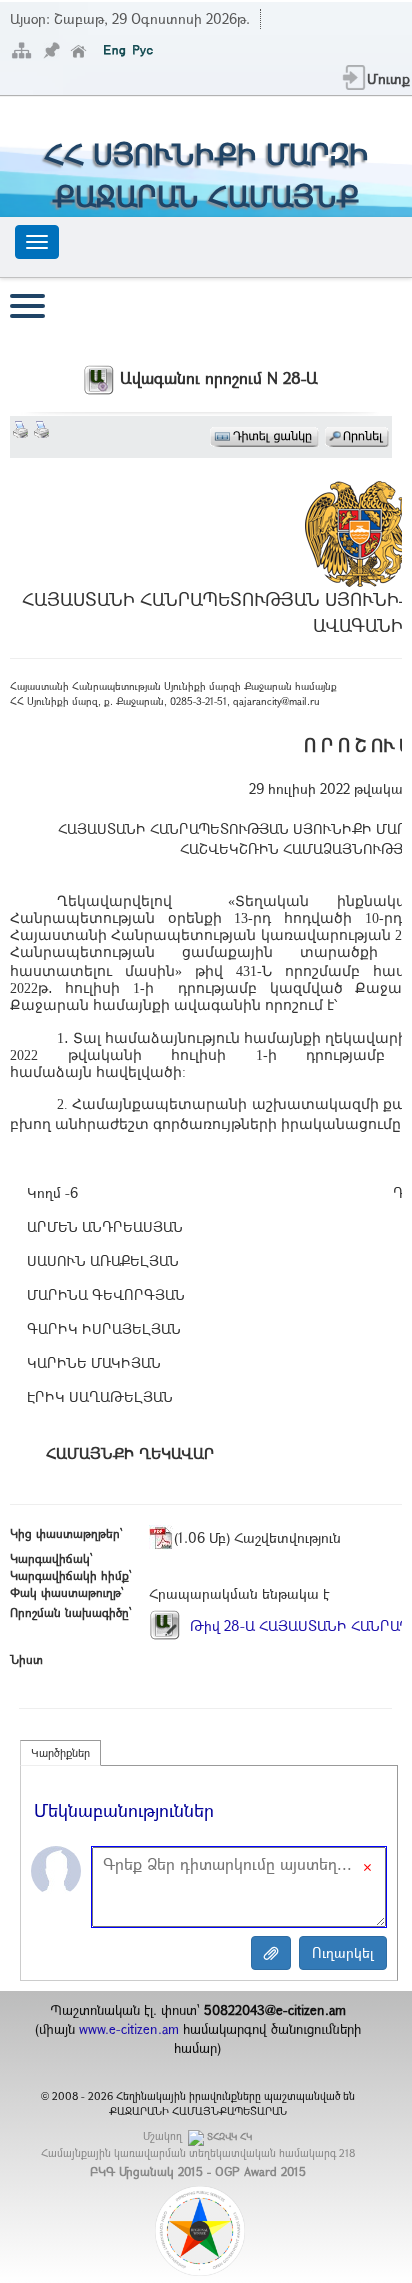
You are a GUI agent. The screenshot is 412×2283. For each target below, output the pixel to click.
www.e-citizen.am (129, 2029)
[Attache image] (271, 1953)
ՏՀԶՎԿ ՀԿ (229, 2136)
